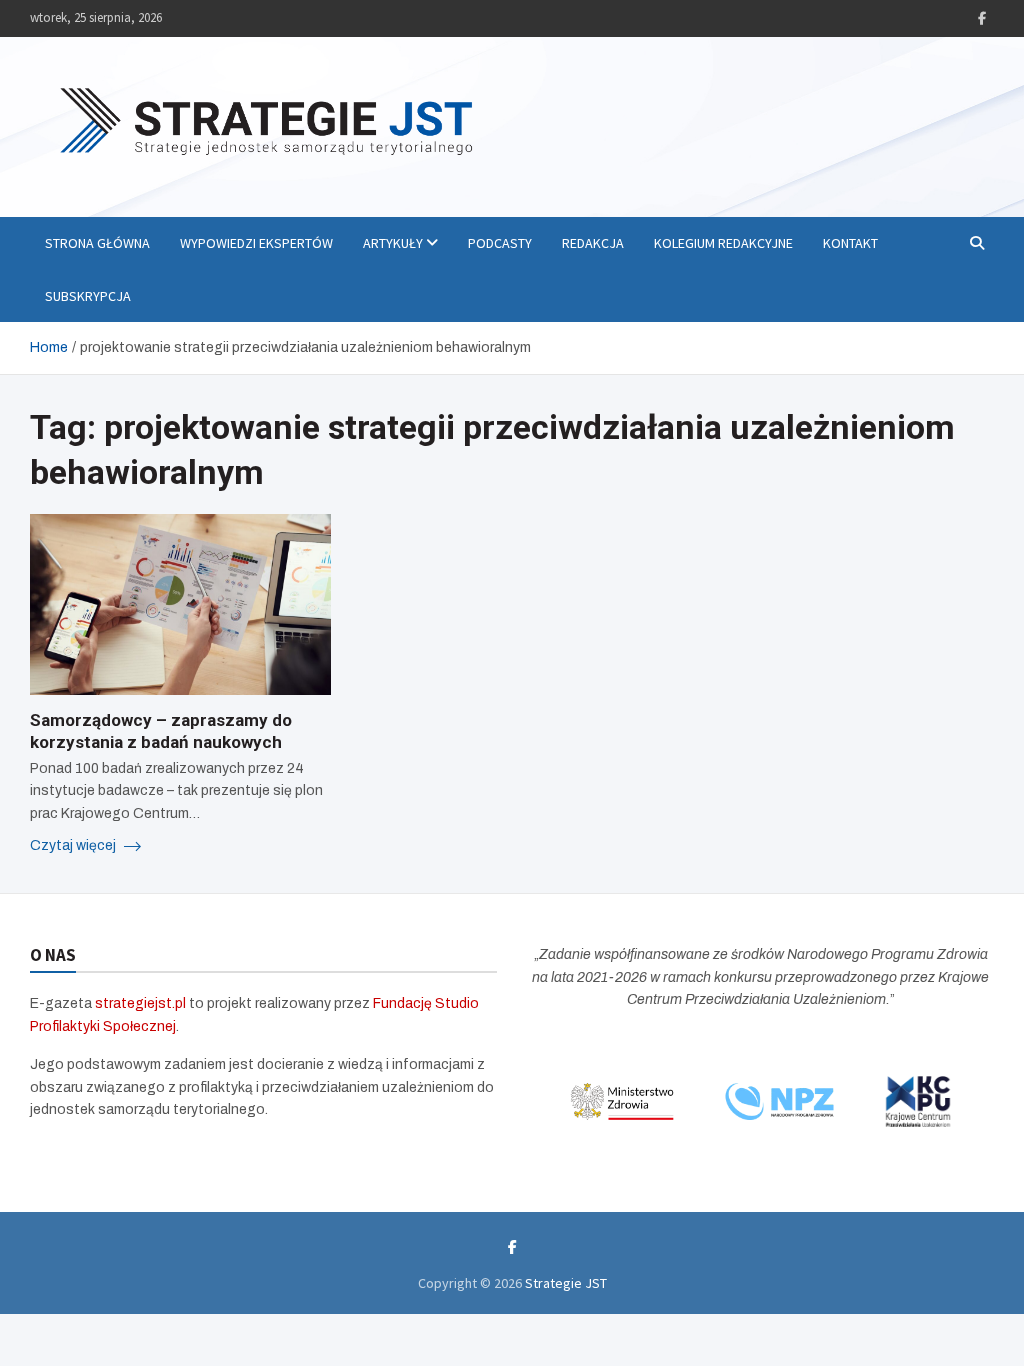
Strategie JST (566, 1283)
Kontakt (850, 243)
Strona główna (97, 243)
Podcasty (500, 243)
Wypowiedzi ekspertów (256, 243)
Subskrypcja (88, 296)
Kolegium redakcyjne (723, 243)
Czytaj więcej (74, 845)
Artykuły (393, 243)
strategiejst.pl (140, 1003)
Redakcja (593, 243)
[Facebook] (982, 18)
